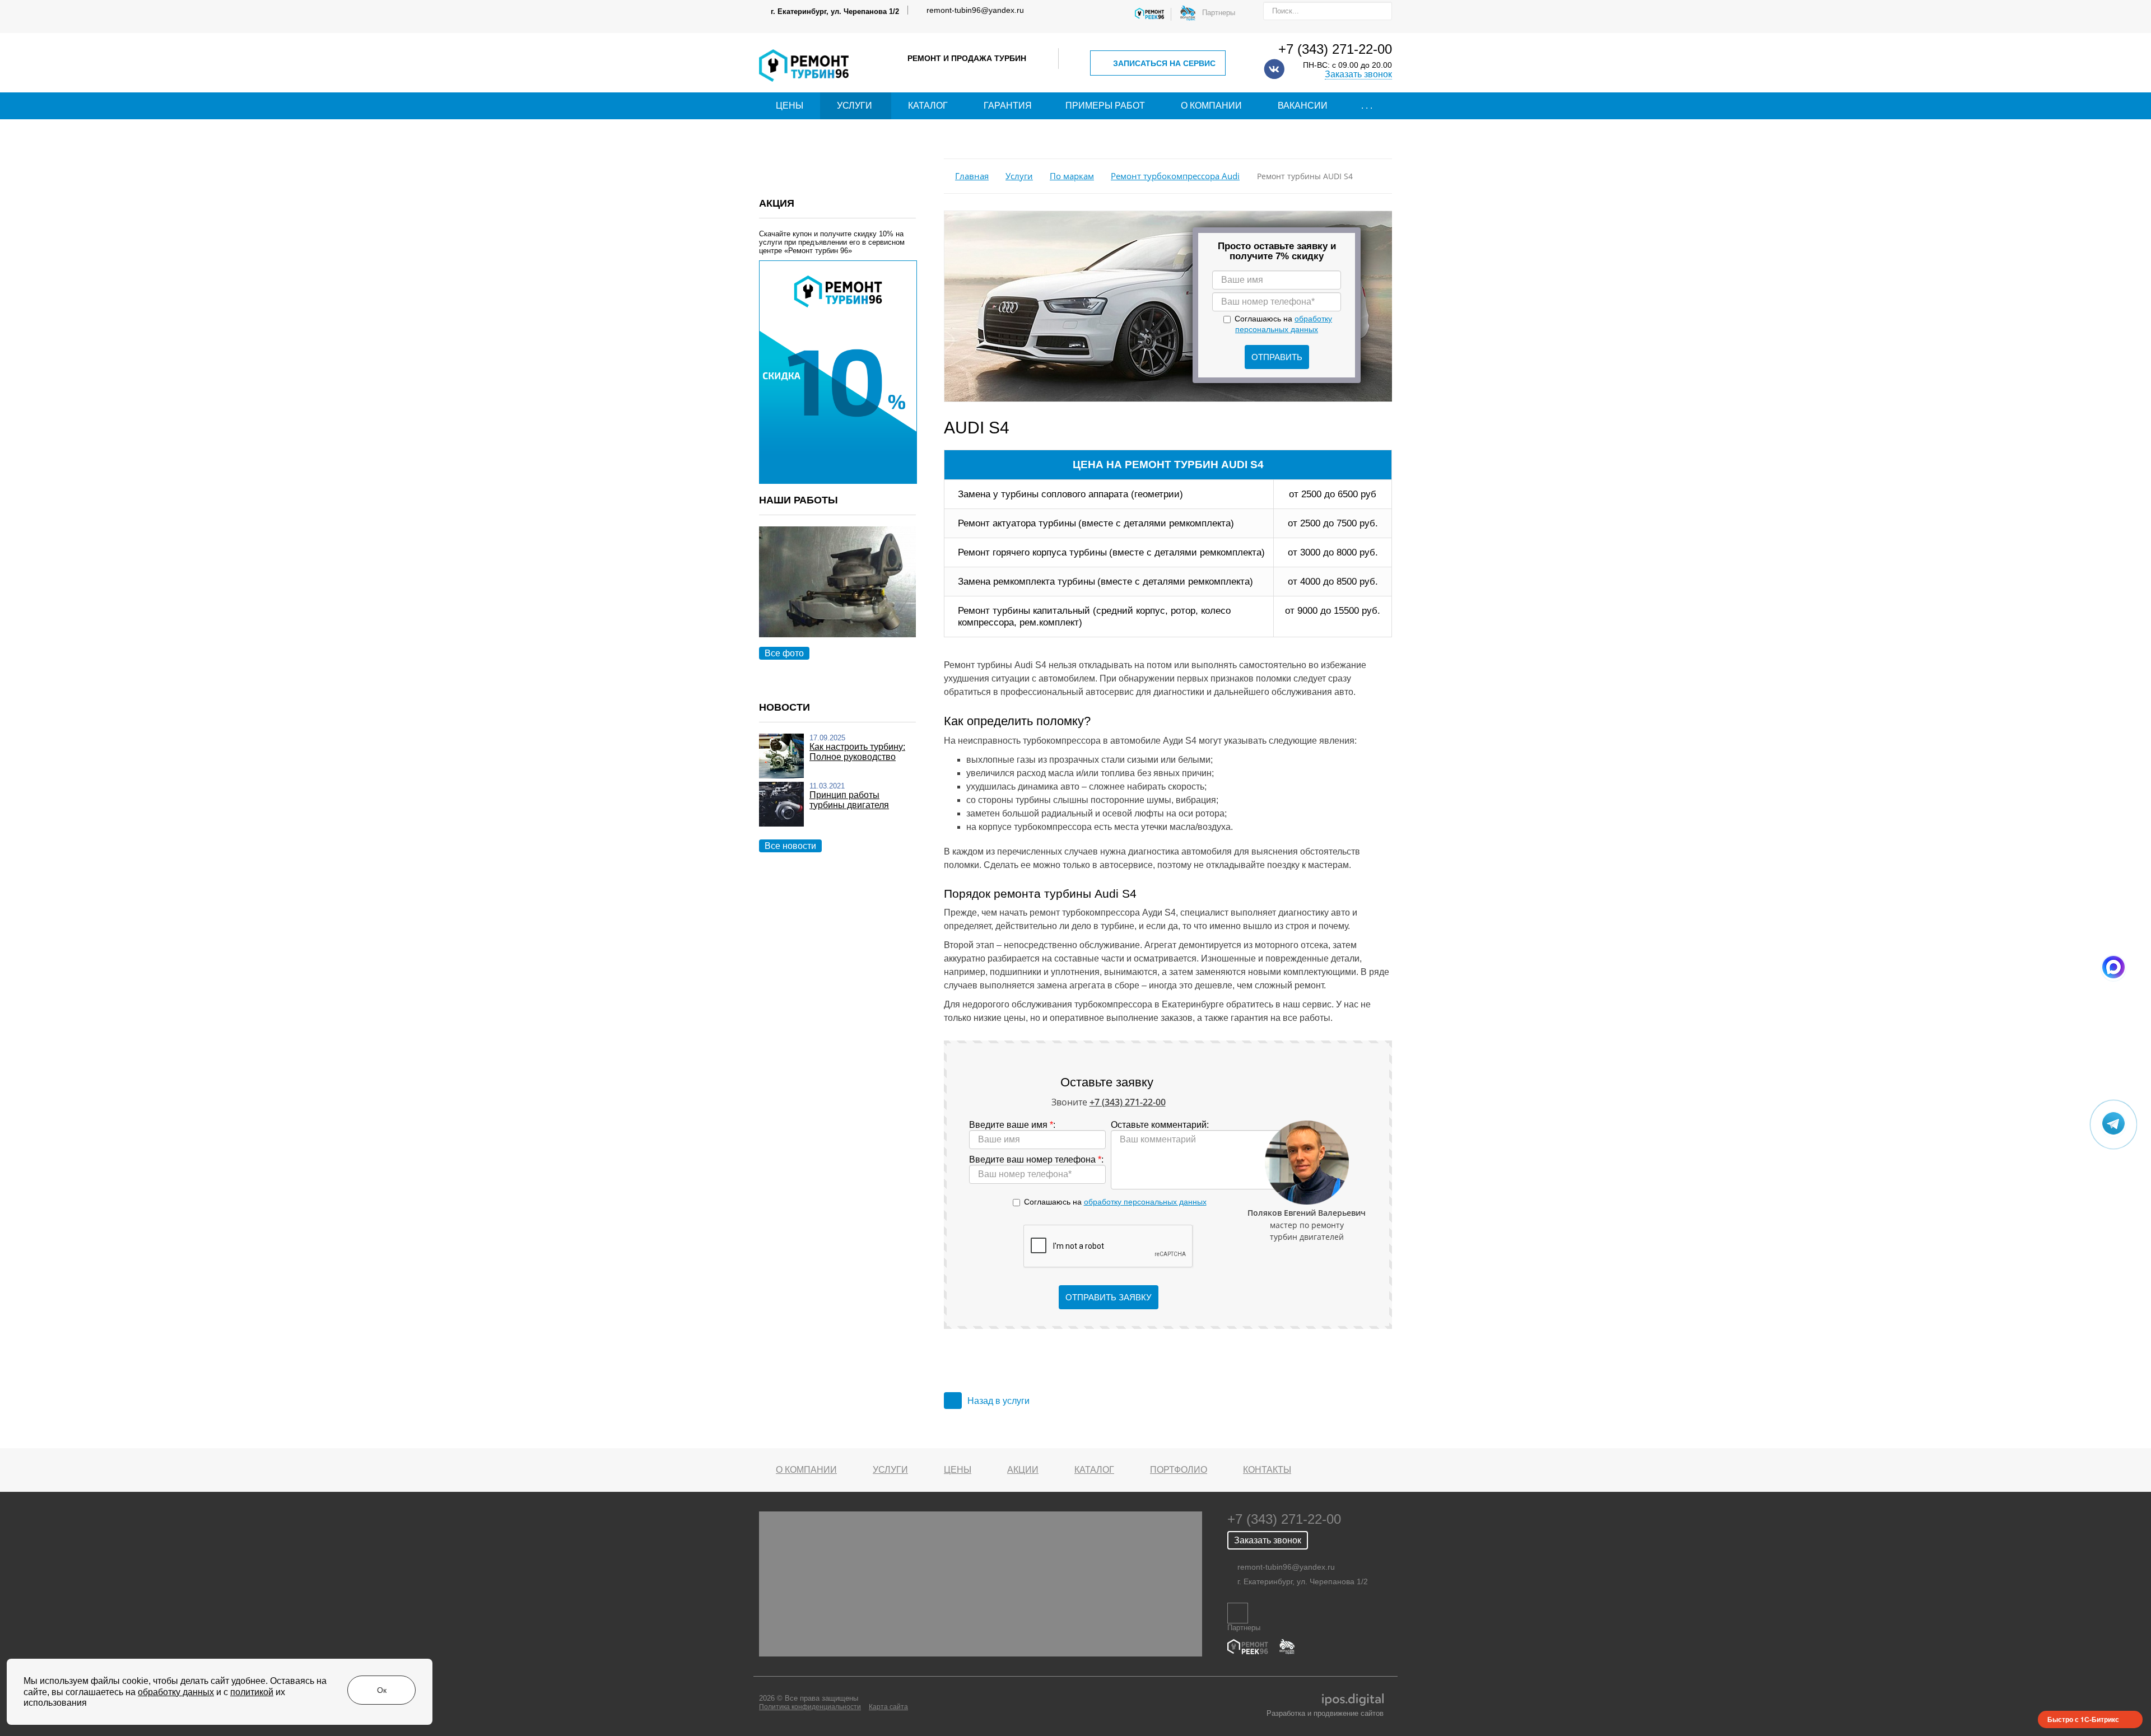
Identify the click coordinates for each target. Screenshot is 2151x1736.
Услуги (855, 106)
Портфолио (1179, 1470)
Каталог (928, 106)
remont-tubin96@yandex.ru (975, 10)
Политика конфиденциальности (810, 1707)
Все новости (790, 846)
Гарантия (1008, 106)
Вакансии (1303, 106)
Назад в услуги (998, 1401)
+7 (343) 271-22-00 (1335, 49)
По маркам (1072, 176)
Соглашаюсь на (1115, 1202)
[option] (837, 594)
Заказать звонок (1358, 74)
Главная (972, 176)
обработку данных (176, 1692)
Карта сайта (888, 1707)
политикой (252, 1692)
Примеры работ (1105, 106)
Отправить (1277, 357)
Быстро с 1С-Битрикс (2083, 1719)
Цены (790, 106)
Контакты (1267, 1470)
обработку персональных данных (1145, 1202)
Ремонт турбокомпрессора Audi (1175, 176)
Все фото (784, 653)
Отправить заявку (1109, 1297)
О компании (1211, 106)
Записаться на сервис (1164, 63)
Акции (1023, 1470)
